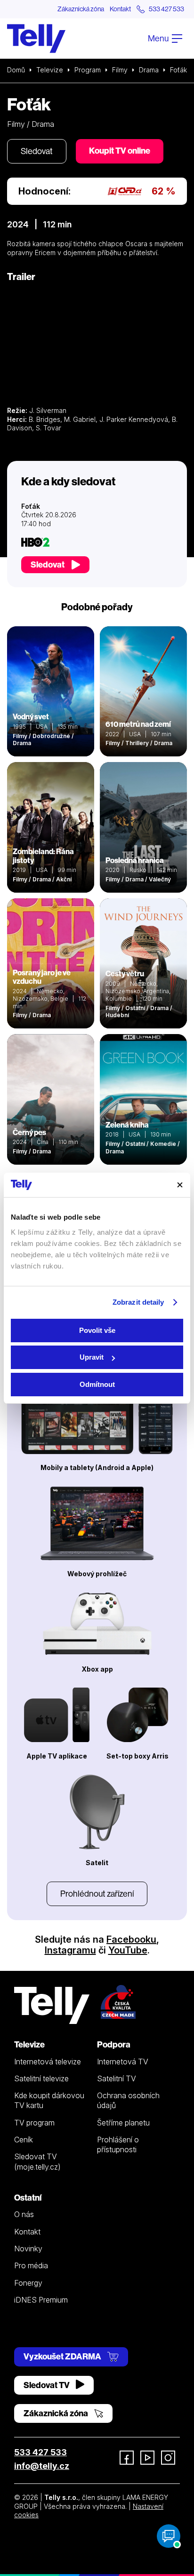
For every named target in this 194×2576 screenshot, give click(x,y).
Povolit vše (97, 1330)
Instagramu (70, 1950)
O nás (24, 2214)
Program (88, 70)
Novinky (28, 2249)
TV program (34, 2123)
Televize (50, 70)
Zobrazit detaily (138, 1302)
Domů (16, 70)
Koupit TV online (120, 151)
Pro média (31, 2265)
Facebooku (131, 1939)
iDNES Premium (41, 2300)
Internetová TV (123, 2062)
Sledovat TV (47, 2385)
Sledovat (37, 151)
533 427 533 (40, 2452)
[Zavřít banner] (180, 1185)
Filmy (120, 70)
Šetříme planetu (123, 2123)
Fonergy (28, 2283)
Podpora (114, 2044)
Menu (159, 38)
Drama (149, 70)
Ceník (24, 2140)
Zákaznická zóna (81, 9)
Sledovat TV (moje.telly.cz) (37, 2161)
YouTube (128, 1950)
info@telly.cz (42, 2466)
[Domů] (36, 39)
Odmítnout (97, 1384)
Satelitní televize (41, 2078)
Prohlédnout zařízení (97, 1894)
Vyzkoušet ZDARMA (63, 2356)
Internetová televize (48, 2062)
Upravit (92, 1357)
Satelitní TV (117, 2078)
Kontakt (120, 9)
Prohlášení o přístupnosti (118, 2144)
